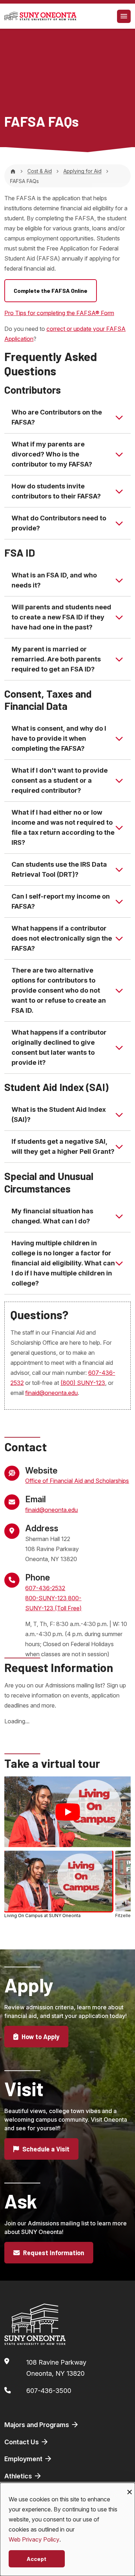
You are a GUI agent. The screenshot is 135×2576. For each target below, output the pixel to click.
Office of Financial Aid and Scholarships (77, 1481)
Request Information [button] (53, 2253)
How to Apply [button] (40, 2037)
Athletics (19, 2476)
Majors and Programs (37, 2425)
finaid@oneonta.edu (51, 1393)
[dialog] (67, 2529)
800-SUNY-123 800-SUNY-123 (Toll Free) (53, 1603)
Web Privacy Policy (34, 2539)
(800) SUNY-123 (83, 1383)
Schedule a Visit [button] (45, 2149)
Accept (37, 2559)
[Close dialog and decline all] (130, 2487)
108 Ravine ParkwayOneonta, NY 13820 (56, 2368)
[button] (58, 1884)
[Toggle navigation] (124, 16)
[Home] (13, 171)
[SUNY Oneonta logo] (40, 16)
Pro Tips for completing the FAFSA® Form (59, 313)
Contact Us (22, 2442)
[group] (67, 1886)
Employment (24, 2459)
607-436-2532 (45, 1588)
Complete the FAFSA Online (51, 291)
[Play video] (68, 1812)
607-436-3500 (49, 2391)
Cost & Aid (40, 171)
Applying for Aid (82, 171)
